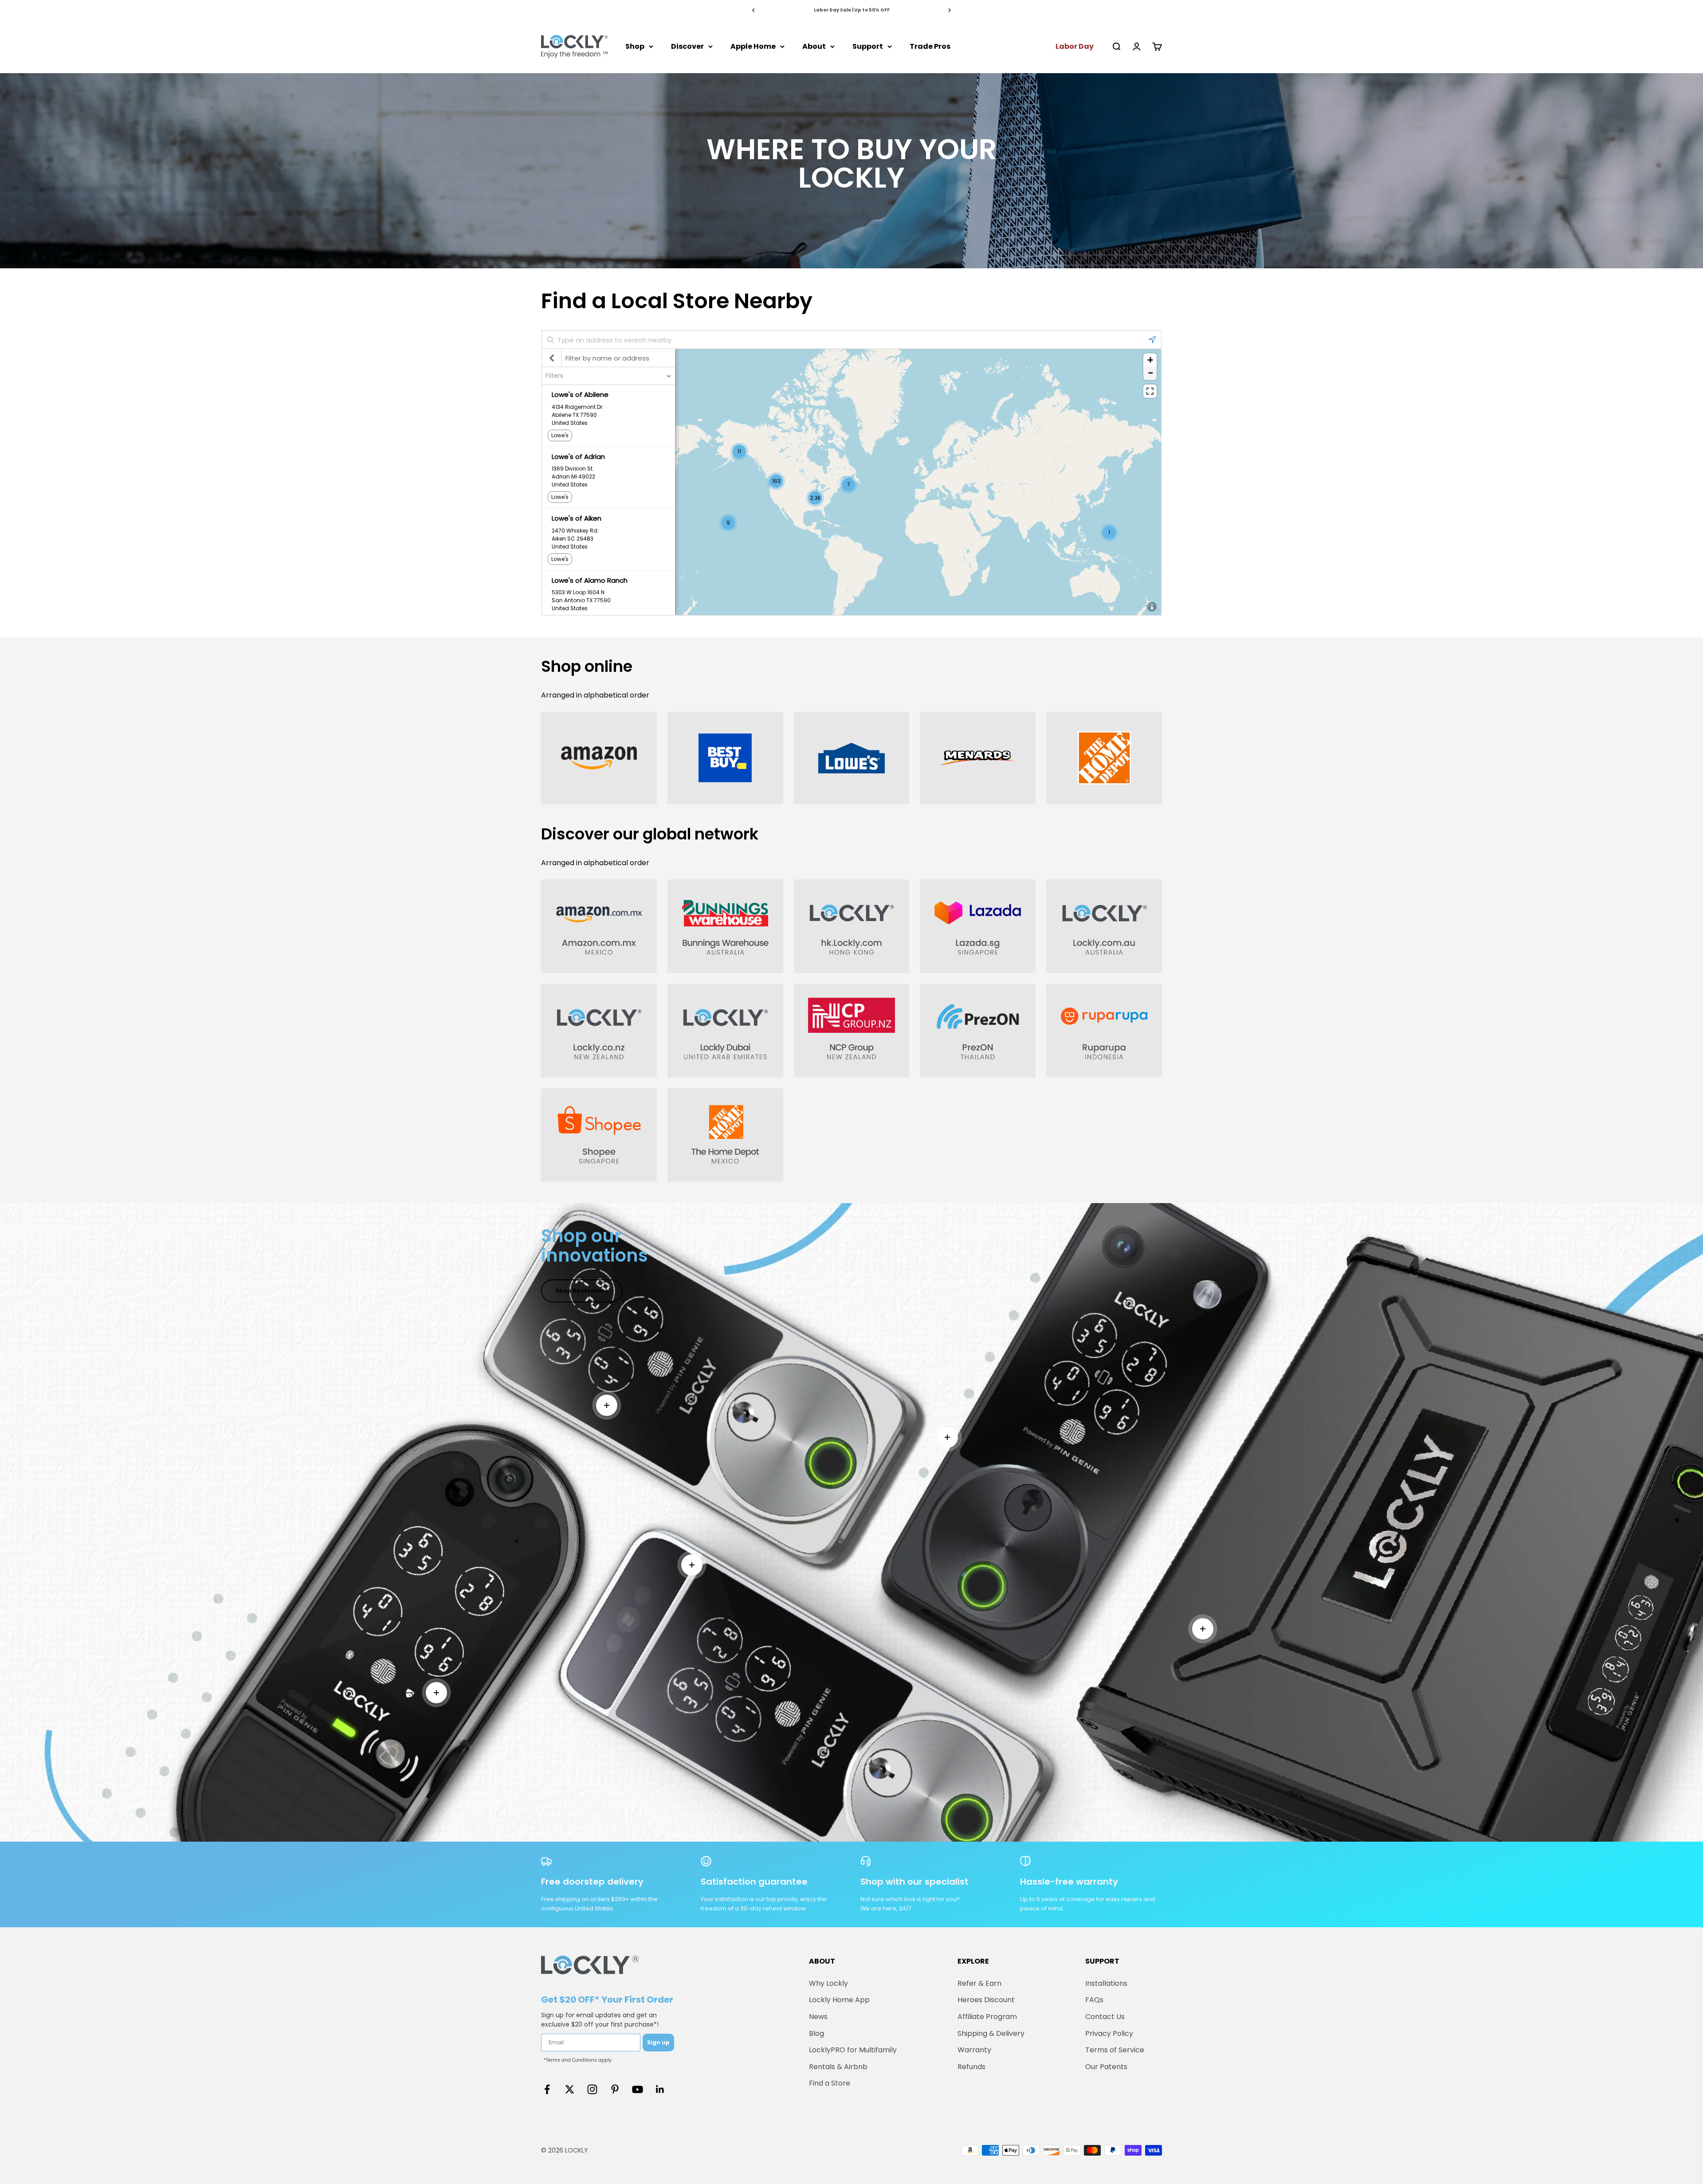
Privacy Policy (1109, 2033)
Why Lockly (828, 1983)
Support (868, 46)
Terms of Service (1115, 2050)
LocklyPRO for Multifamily (853, 2050)
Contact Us (1105, 2017)
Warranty (974, 2050)
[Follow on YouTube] (638, 2089)
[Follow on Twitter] (570, 2089)
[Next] (950, 10)
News (818, 2017)
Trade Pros (930, 46)
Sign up (658, 2042)
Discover (687, 46)
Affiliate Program (987, 2017)
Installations (1106, 1983)
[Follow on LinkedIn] (660, 2089)
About (814, 46)
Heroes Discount (986, 2000)
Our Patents (1106, 2067)
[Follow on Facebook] (547, 2089)
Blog (816, 2033)
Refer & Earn (979, 1983)
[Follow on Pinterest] (615, 2089)
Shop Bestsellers (582, 1291)
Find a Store (830, 2083)
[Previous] (753, 10)
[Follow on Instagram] (592, 2089)
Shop (635, 46)
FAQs (1094, 2000)
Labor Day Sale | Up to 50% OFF (852, 10)
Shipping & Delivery (991, 2033)
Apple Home (753, 46)
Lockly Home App (839, 2000)
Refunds (971, 2067)
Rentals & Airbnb (838, 2067)
